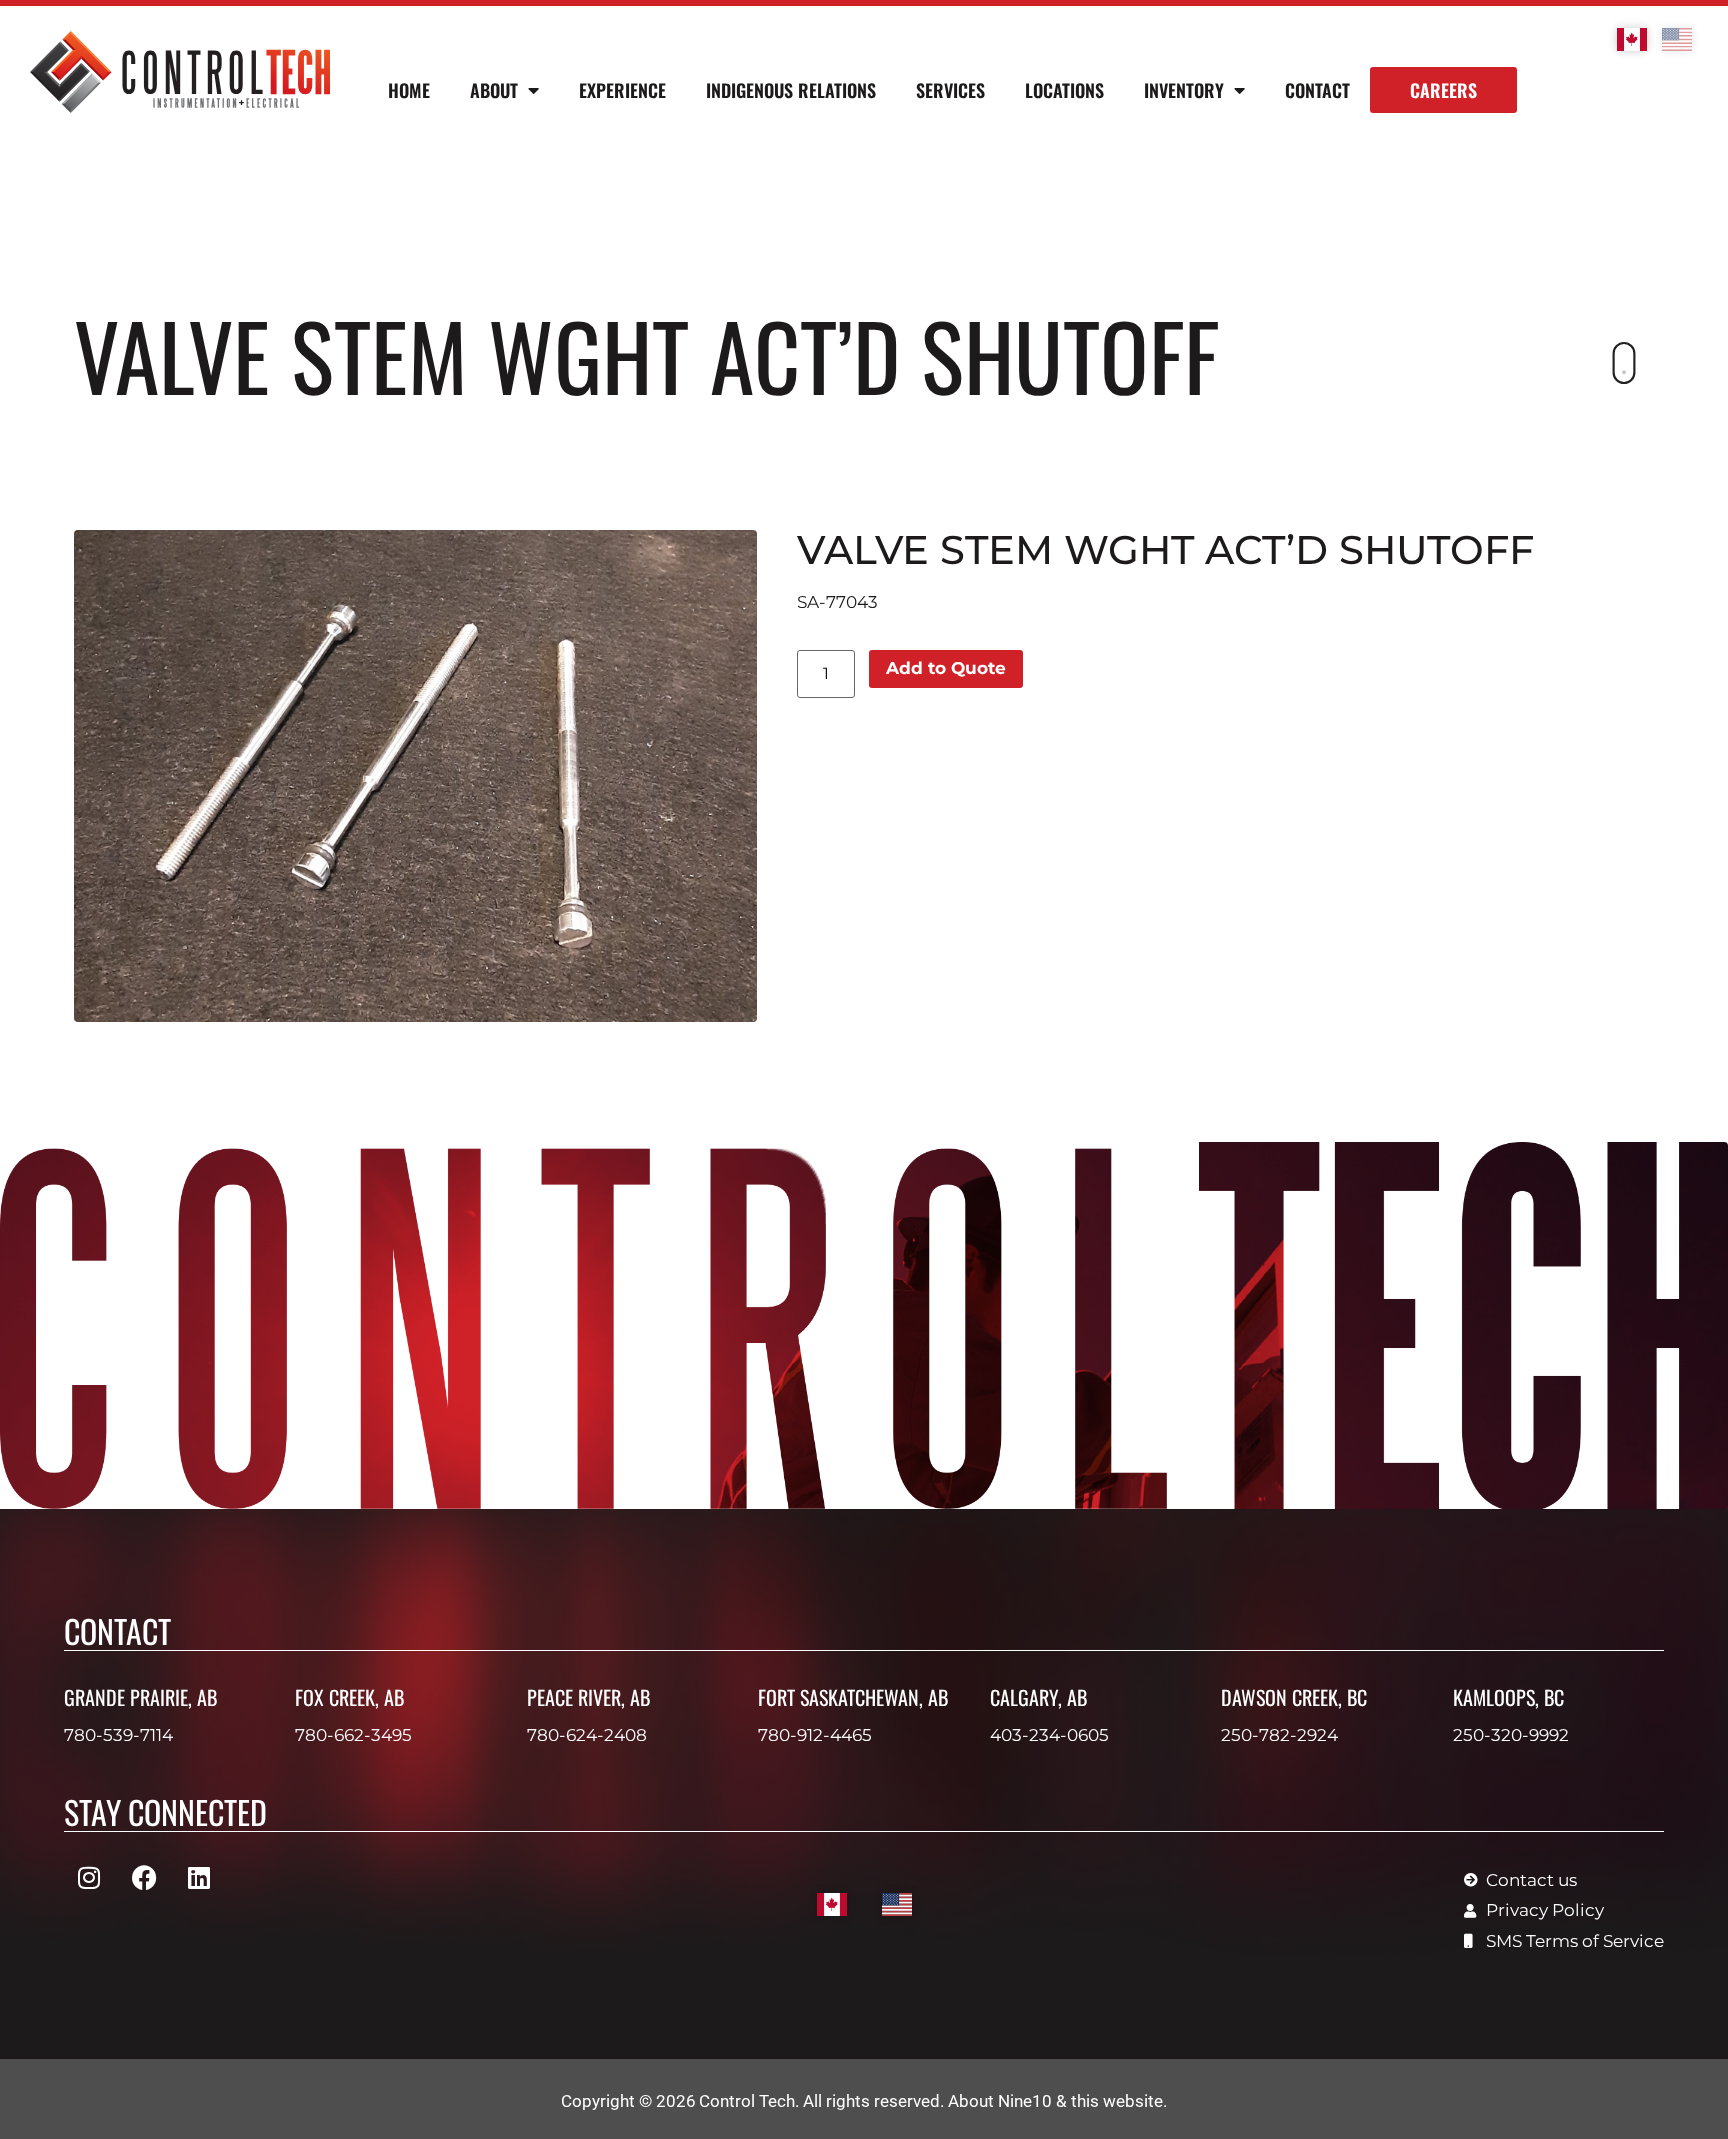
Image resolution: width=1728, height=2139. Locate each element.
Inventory (1184, 90)
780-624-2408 (587, 1735)
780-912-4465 (815, 1735)
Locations (1064, 90)
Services (950, 90)
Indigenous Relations (791, 90)
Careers (1443, 90)
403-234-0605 (1049, 1735)
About (494, 90)
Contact (1317, 90)
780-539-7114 (118, 1735)
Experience (622, 90)
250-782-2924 (1279, 1735)
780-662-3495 (353, 1735)
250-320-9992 (1511, 1735)
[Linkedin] (199, 1878)
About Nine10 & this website (1055, 2101)
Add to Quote (946, 668)
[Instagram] (89, 1878)
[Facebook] (144, 1878)
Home (409, 90)
